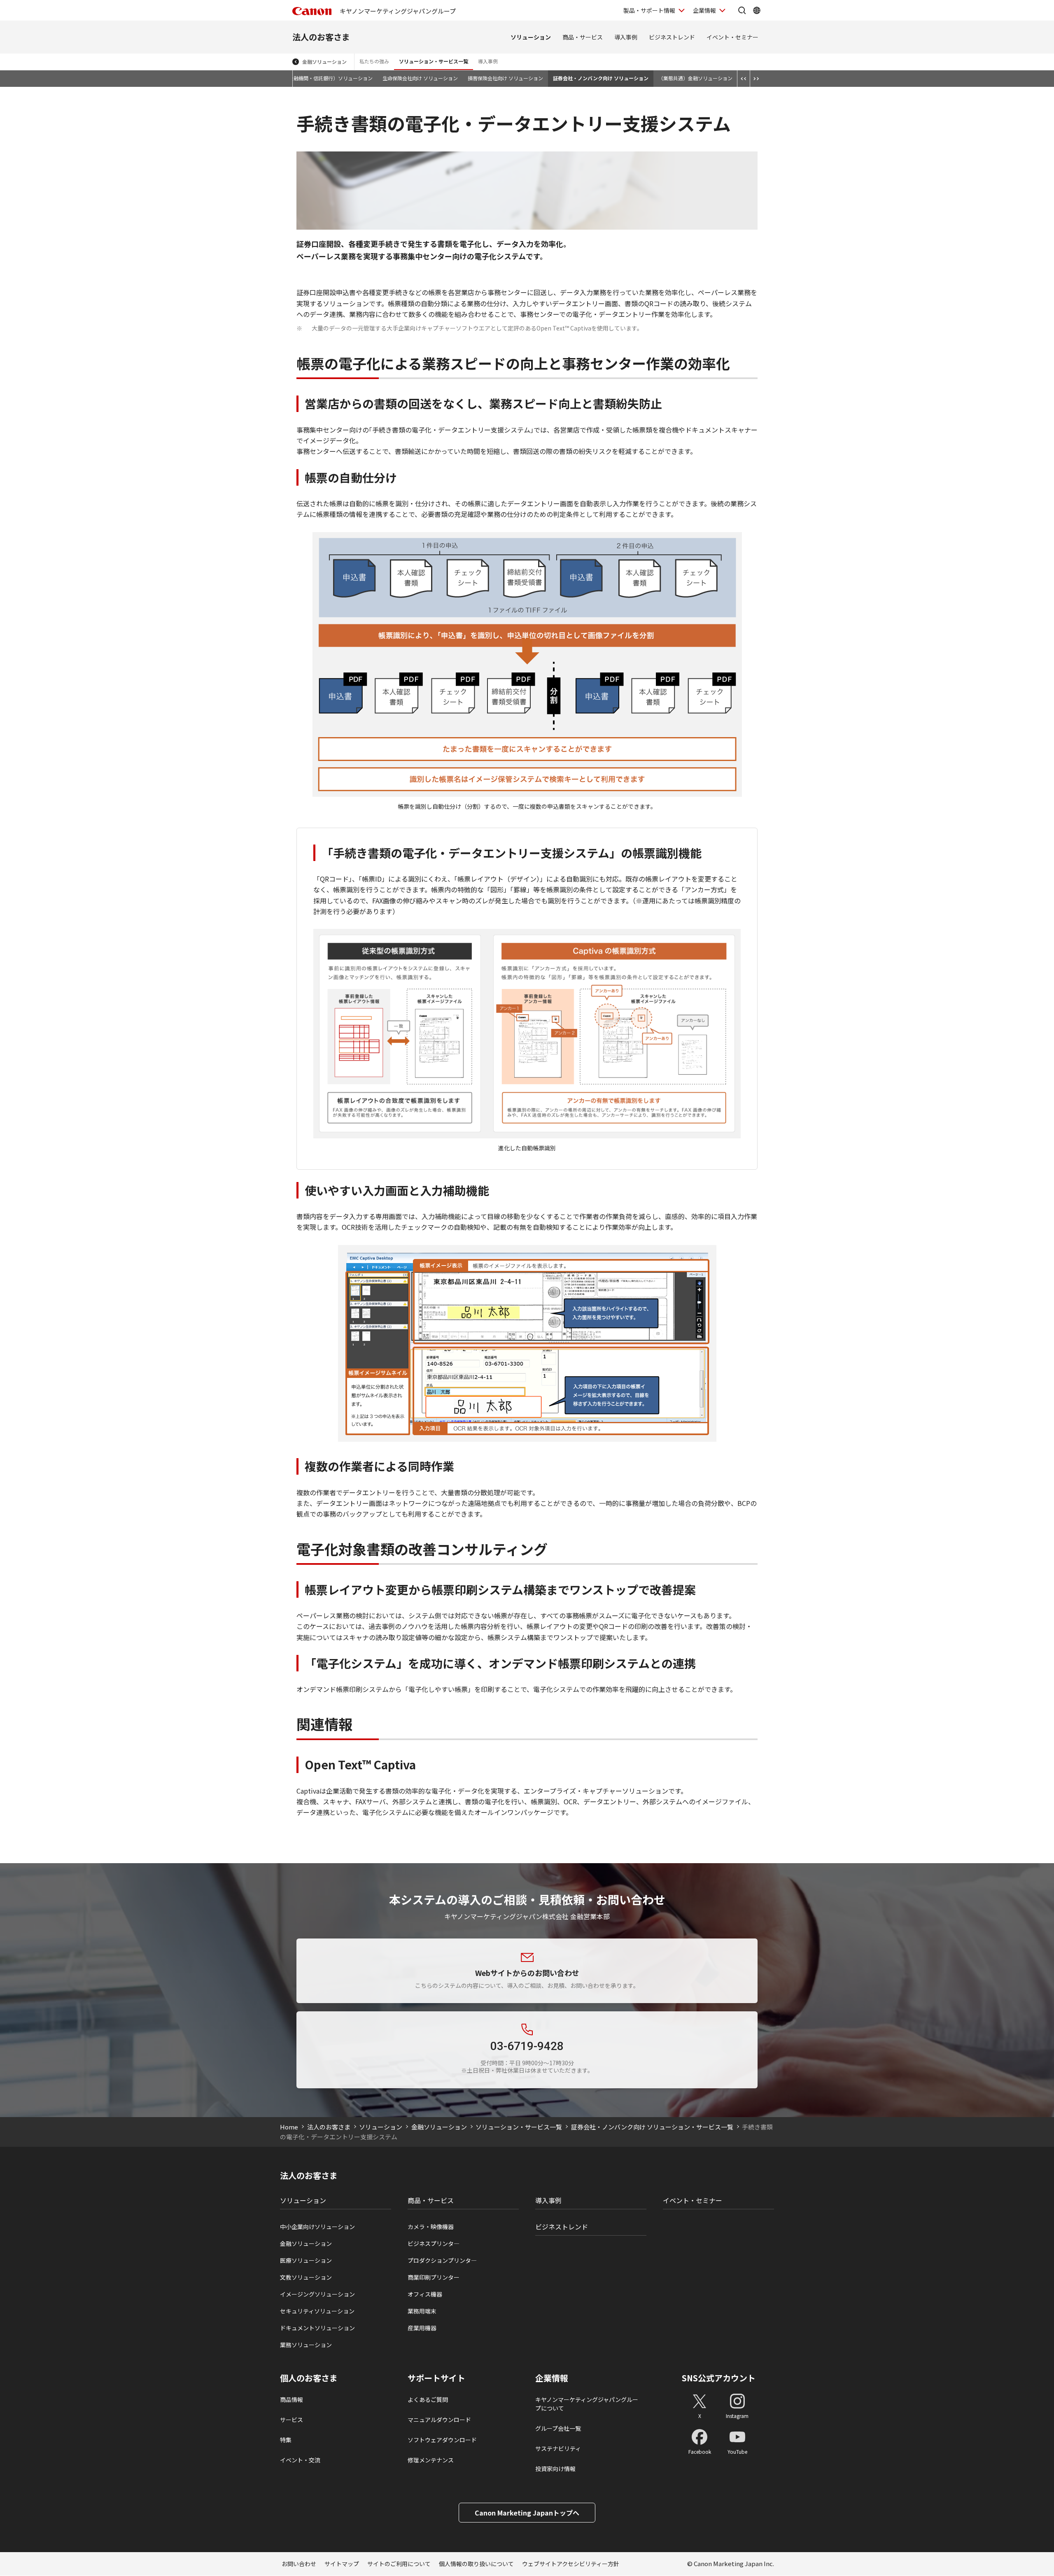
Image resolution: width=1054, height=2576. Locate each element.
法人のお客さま (321, 37)
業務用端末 (422, 2311)
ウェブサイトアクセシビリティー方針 (571, 2564)
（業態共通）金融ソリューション (695, 78)
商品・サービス (583, 37)
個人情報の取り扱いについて (476, 2564)
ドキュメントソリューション (317, 2328)
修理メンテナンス (431, 2460)
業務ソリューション (306, 2345)
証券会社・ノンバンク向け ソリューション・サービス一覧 (652, 2127)
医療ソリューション (306, 2260)
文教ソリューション (306, 2277)
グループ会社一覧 (558, 2428)
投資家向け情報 (555, 2469)
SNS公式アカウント (719, 2378)
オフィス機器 (425, 2294)
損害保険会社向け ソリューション (505, 78)
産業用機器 (422, 2328)
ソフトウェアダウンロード (442, 2440)
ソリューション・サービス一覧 (434, 61)
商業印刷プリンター (434, 2277)
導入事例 (626, 37)
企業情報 (704, 10)
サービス (291, 2420)
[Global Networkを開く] (757, 10)
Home (289, 2127)
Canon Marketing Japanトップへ (527, 2513)
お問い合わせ (299, 2564)
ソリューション (531, 37)
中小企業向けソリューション (317, 2227)
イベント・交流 (300, 2460)
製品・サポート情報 (649, 10)
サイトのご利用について (399, 2564)
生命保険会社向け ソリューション (420, 78)
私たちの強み (374, 61)
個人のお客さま (309, 2378)
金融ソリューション (324, 62)
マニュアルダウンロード (439, 2420)
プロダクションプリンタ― (442, 2260)
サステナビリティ (558, 2448)
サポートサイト (436, 2378)
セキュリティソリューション (317, 2311)
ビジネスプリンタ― (434, 2243)
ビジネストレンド (672, 37)
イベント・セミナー (732, 37)
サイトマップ (342, 2564)
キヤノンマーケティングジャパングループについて (587, 2404)
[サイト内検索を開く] (742, 10)
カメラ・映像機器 (431, 2227)
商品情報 (291, 2399)
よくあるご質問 (428, 2399)
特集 (286, 2440)
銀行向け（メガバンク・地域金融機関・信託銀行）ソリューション (298, 78)
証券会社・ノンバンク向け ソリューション (601, 78)
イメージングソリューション (317, 2294)
